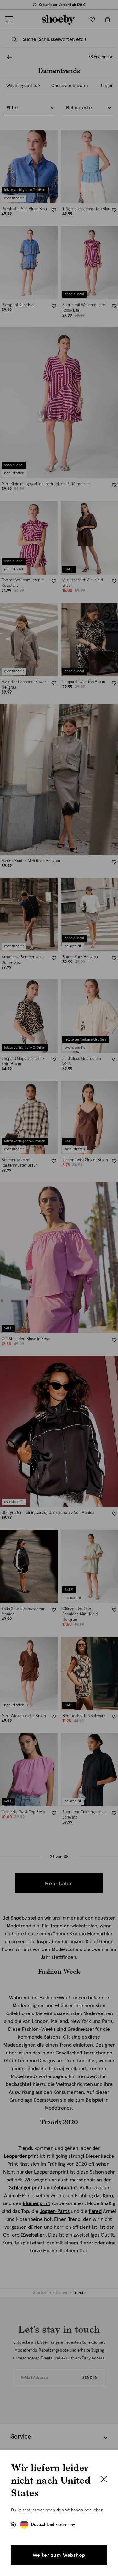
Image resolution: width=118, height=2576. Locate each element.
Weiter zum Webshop (59, 2555)
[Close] (104, 2480)
